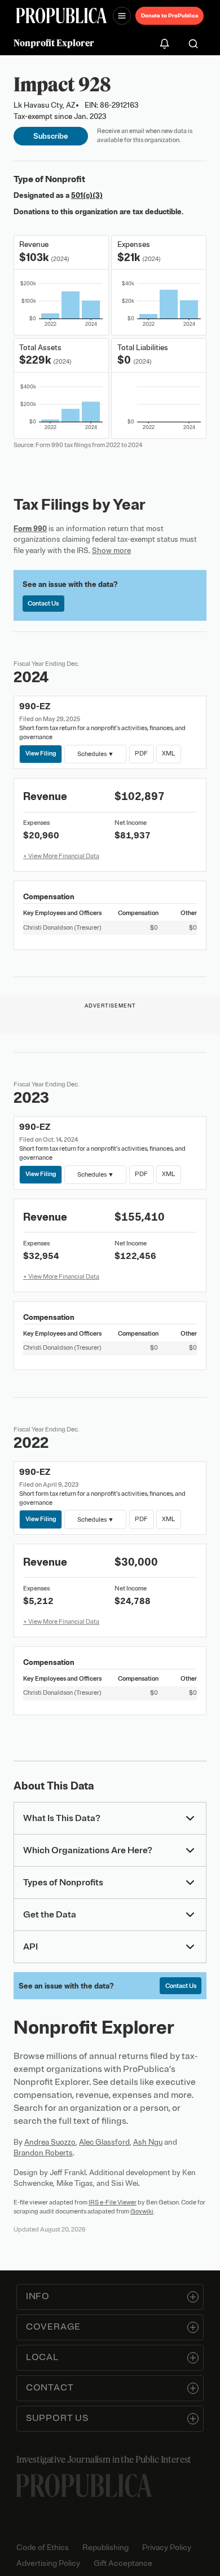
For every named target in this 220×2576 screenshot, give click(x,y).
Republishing (105, 2548)
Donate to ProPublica (170, 16)
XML (168, 753)
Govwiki (142, 2211)
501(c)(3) (87, 195)
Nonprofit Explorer (54, 43)
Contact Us (43, 603)
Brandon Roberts (43, 2153)
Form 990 (30, 529)
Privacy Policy (167, 2548)
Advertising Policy (48, 2563)
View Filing (41, 753)
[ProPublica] (61, 16)
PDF (141, 753)
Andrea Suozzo (50, 2142)
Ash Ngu (148, 2142)
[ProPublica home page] (84, 2486)
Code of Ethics (43, 2548)
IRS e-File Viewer (113, 2202)
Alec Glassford (104, 2142)
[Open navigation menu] (122, 16)
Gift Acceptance (123, 2563)
